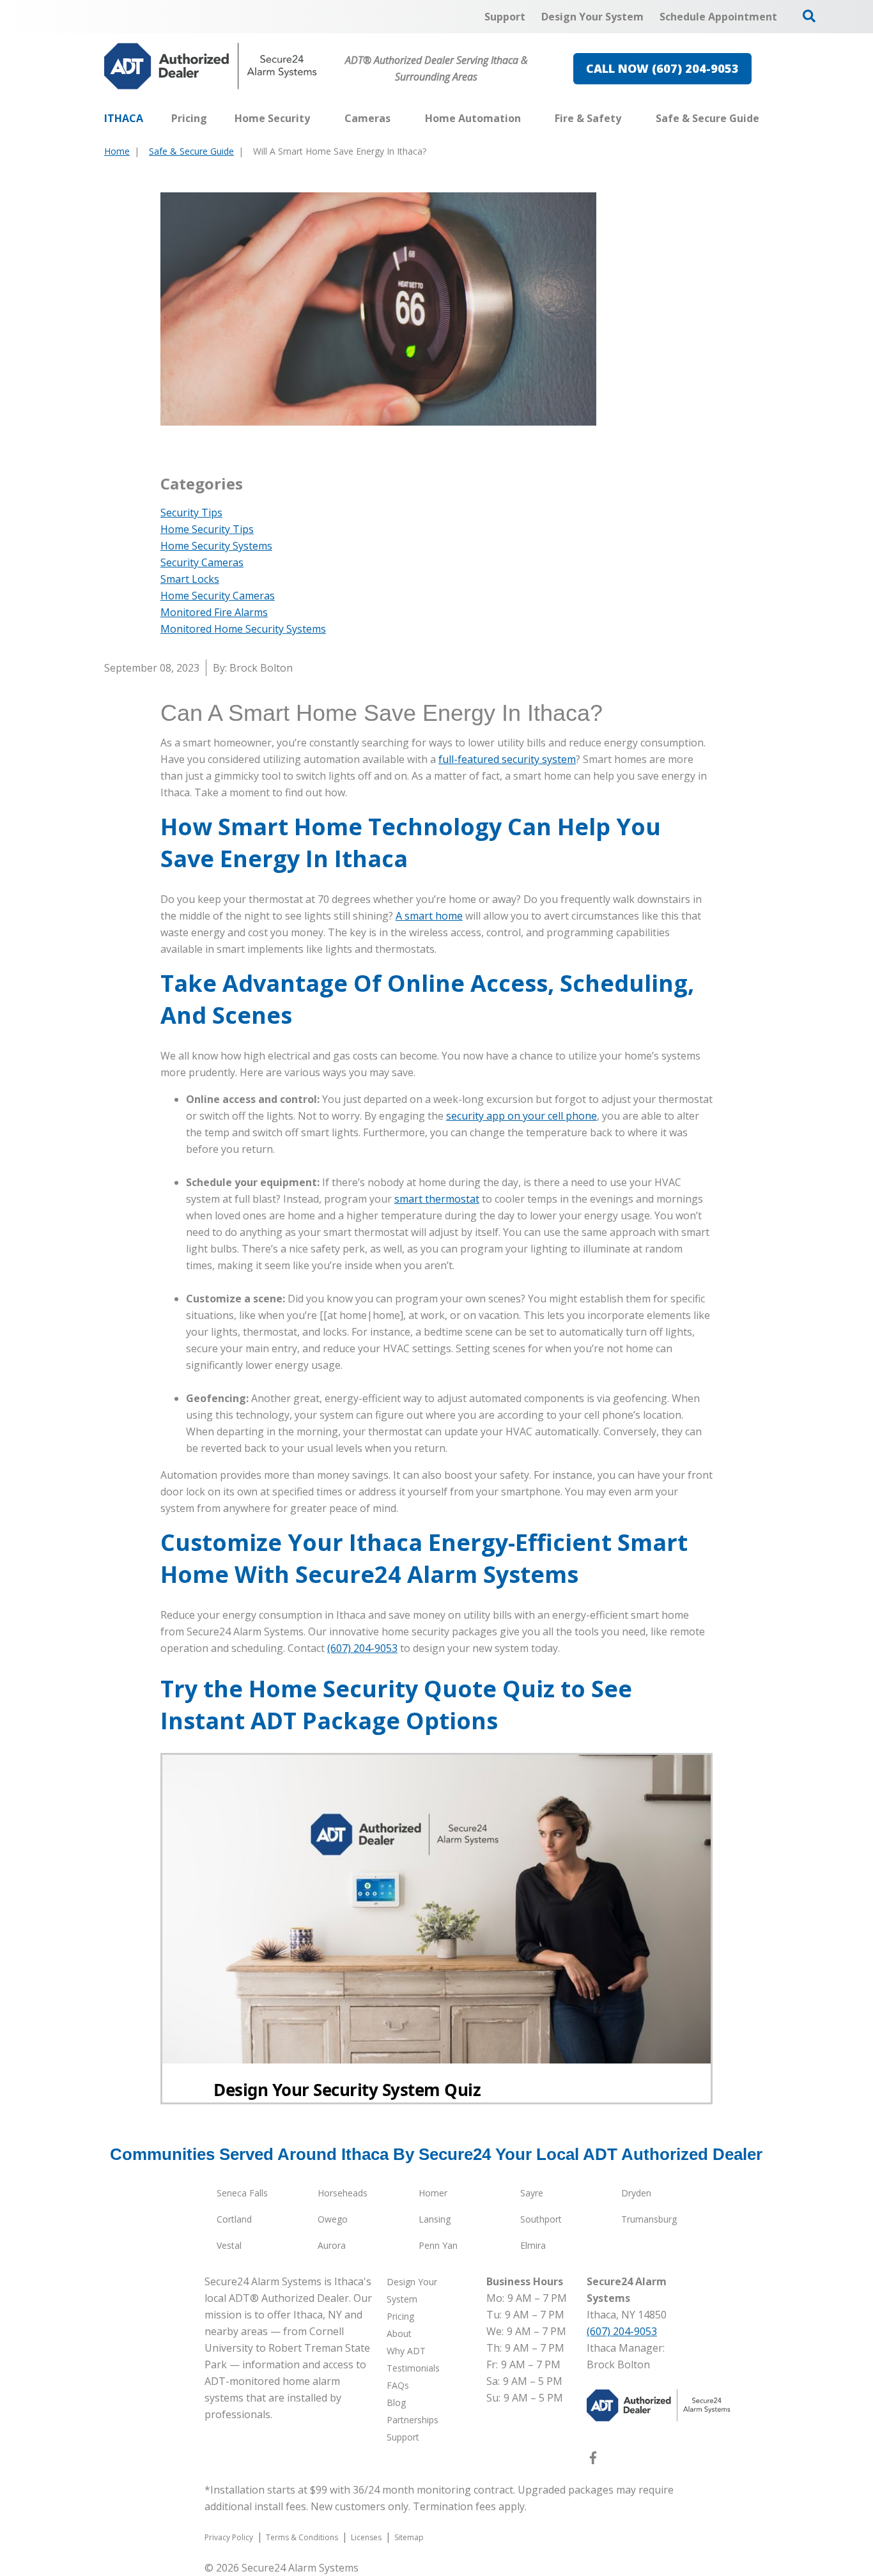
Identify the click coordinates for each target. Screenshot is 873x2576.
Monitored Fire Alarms (214, 612)
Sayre (532, 2193)
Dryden (636, 2193)
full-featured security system (507, 759)
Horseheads (343, 2193)
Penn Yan (438, 2245)
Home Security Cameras (218, 596)
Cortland (234, 2219)
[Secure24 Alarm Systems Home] (211, 66)
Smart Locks (190, 579)
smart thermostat (437, 1199)
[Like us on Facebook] (593, 2460)
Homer (433, 2193)
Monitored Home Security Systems (243, 629)
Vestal (229, 2245)
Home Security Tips (207, 529)
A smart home (429, 916)
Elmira (533, 2245)
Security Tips (191, 513)
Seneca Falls (242, 2193)
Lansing (435, 2219)
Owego (333, 2219)
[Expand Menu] (316, 118)
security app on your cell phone (521, 1116)
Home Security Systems (216, 546)
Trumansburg (649, 2219)
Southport (541, 2219)
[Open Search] (809, 16)
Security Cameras (202, 562)
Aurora (332, 2245)
